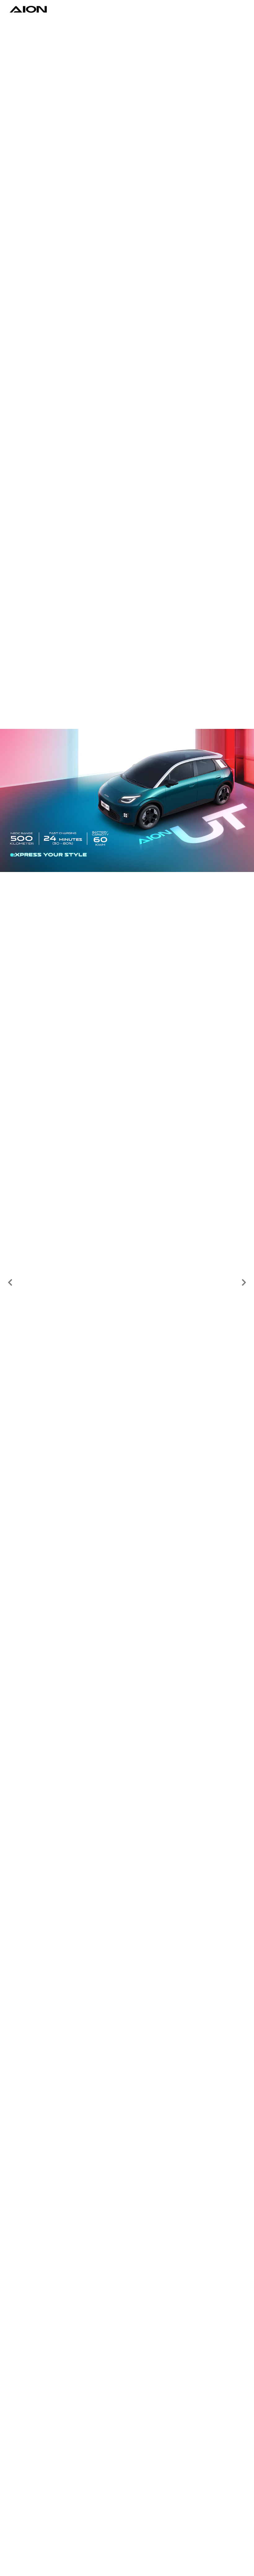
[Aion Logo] (28, 9)
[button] (10, 1283)
